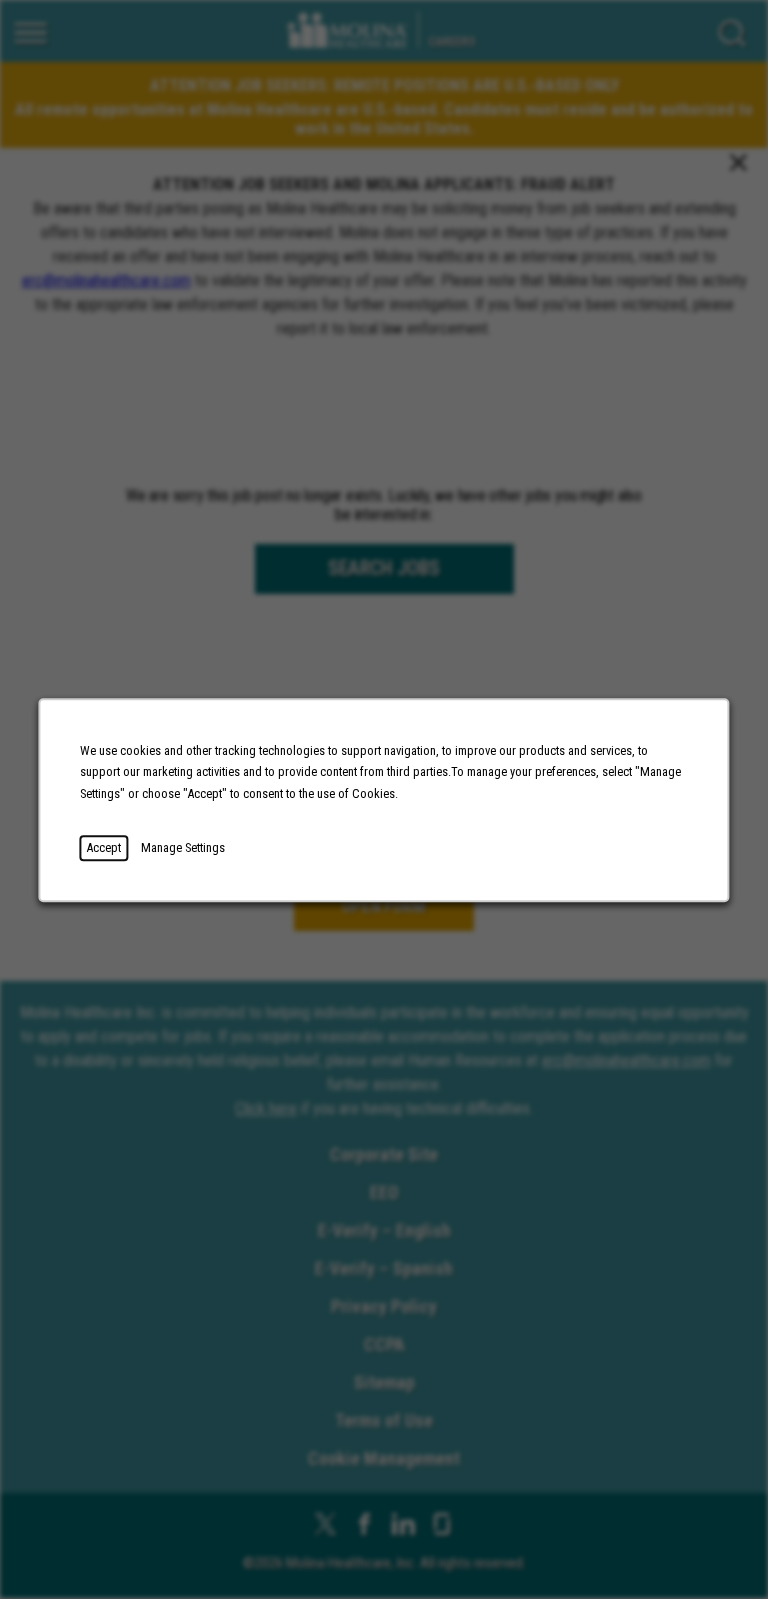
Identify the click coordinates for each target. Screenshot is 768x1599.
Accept (103, 847)
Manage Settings (183, 847)
